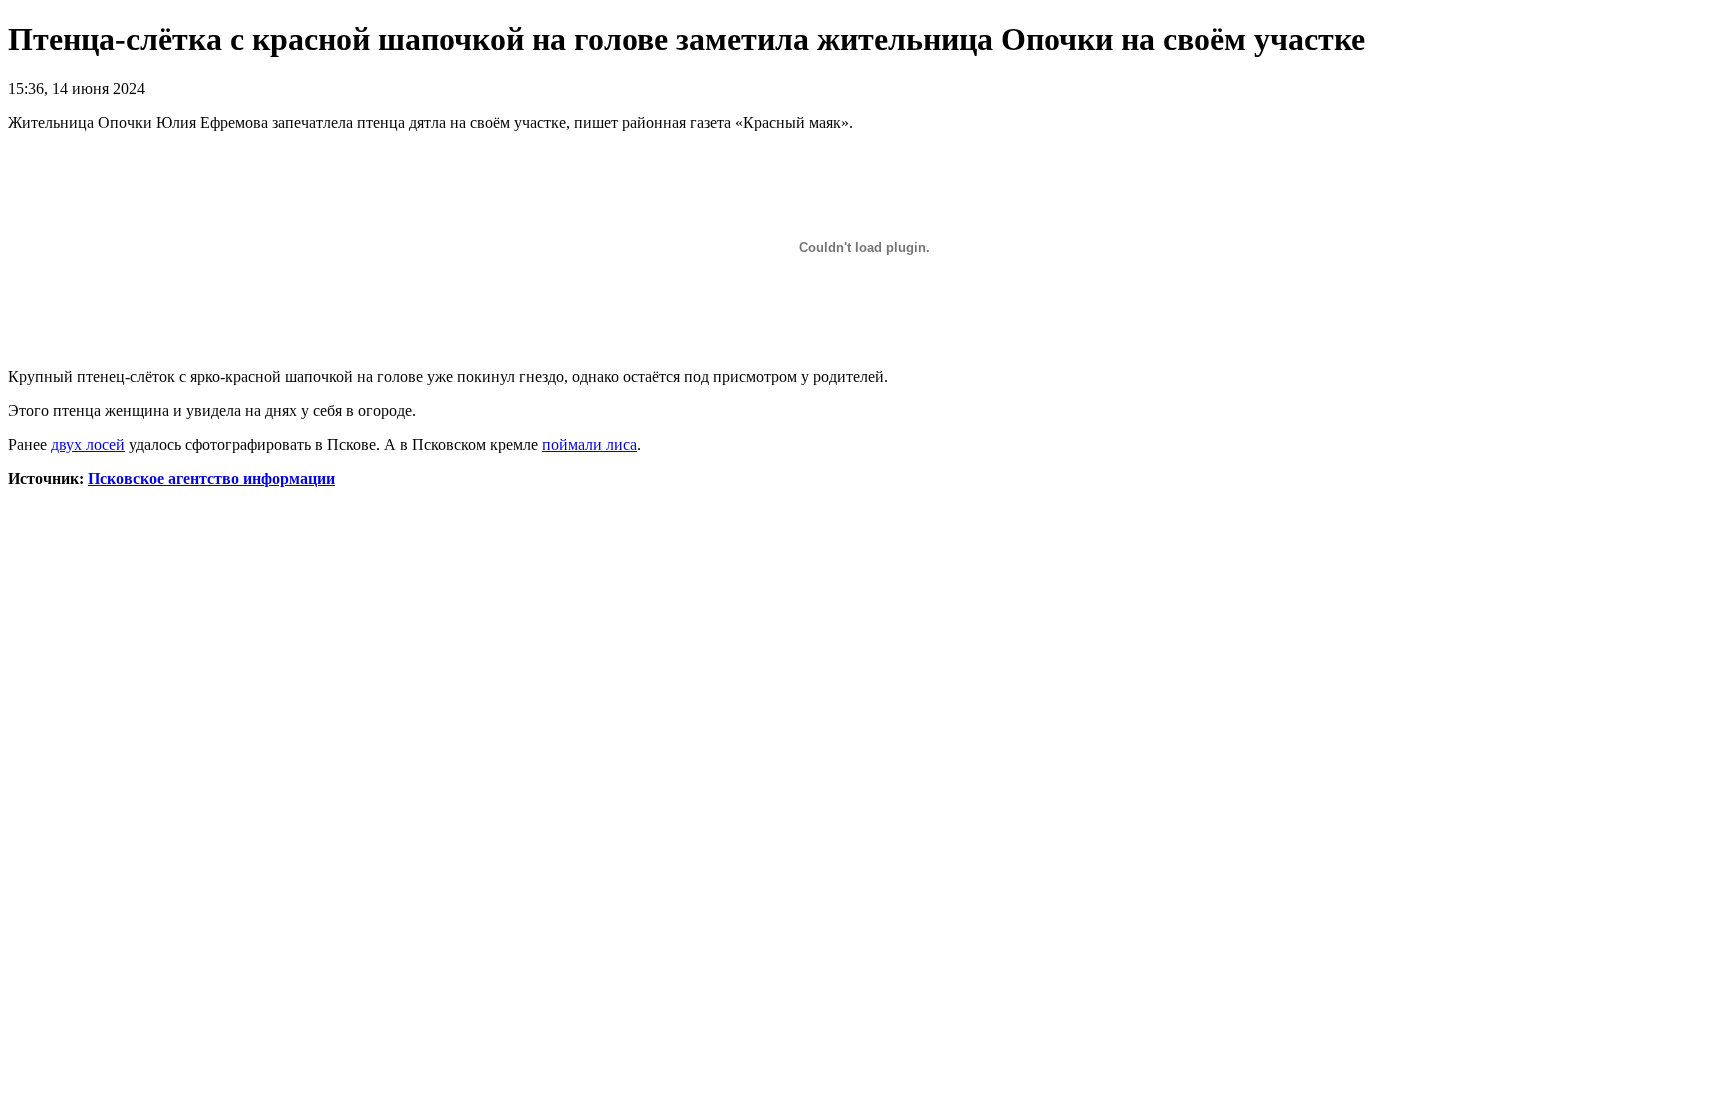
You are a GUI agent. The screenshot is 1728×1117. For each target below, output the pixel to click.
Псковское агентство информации (211, 478)
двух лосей (88, 444)
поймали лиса (589, 444)
